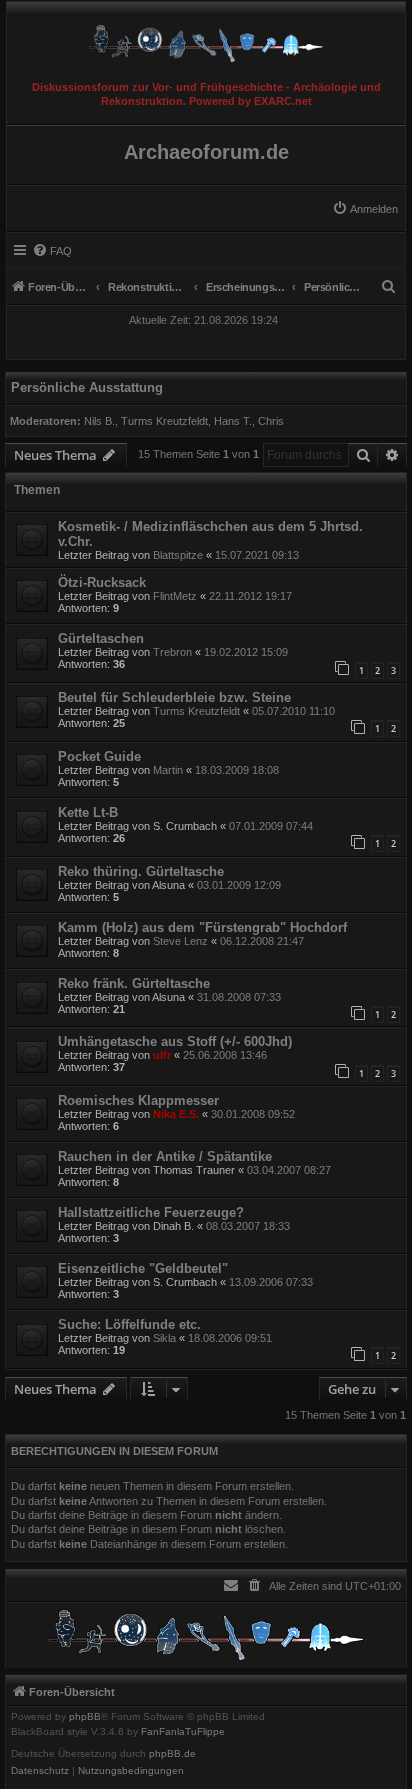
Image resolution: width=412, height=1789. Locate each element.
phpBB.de (172, 1754)
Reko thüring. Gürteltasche (141, 871)
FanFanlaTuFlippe (183, 1732)
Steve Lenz (180, 941)
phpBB (85, 1717)
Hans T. (233, 421)
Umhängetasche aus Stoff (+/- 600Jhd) (175, 1041)
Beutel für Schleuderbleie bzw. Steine (174, 697)
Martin (168, 770)
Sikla (164, 1338)
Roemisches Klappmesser (138, 1100)
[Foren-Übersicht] (206, 38)
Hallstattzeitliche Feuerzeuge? (151, 1212)
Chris (271, 421)
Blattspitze (178, 555)
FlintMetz (175, 596)
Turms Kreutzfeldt (164, 421)
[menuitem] (365, 209)
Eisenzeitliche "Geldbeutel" (143, 1268)
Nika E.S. (176, 1114)
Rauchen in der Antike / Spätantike (165, 1156)
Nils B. (99, 421)
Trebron (172, 652)
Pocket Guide (99, 756)
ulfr (162, 1055)
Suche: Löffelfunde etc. (129, 1324)
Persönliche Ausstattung (87, 387)
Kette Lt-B (88, 812)
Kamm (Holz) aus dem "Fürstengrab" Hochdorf (202, 927)
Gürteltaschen (101, 638)
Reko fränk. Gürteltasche (134, 983)
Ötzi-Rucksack (102, 582)
